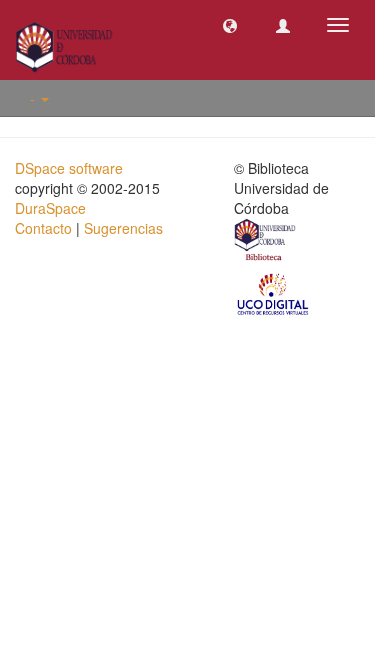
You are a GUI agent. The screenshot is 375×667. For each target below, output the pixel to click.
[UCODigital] (274, 293)
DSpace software (69, 168)
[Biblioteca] (266, 242)
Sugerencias (123, 228)
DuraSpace (50, 208)
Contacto (43, 228)
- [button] (34, 98)
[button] (230, 25)
